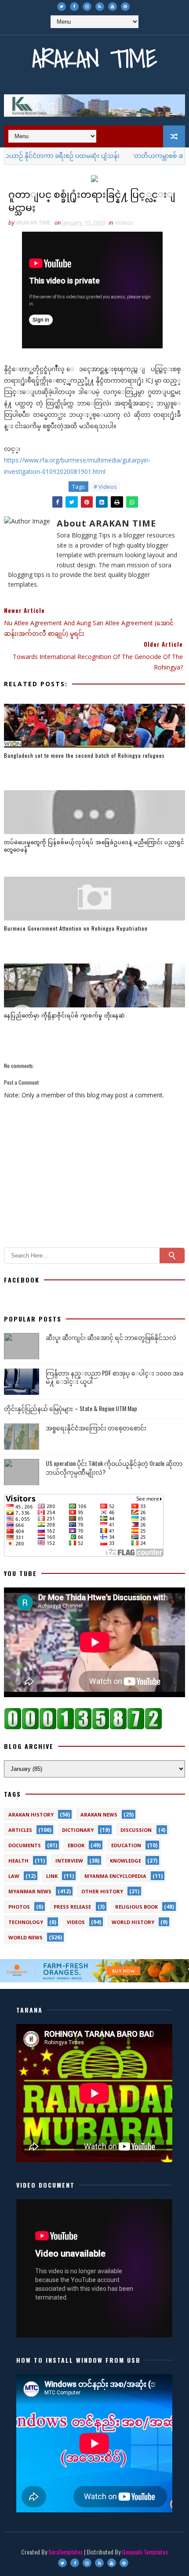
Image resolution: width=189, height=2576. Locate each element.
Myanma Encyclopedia (115, 1876)
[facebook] (74, 7)
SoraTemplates (65, 2552)
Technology (26, 1922)
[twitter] (62, 7)
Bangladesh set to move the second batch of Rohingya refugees (84, 755)
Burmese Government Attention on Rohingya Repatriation (76, 928)
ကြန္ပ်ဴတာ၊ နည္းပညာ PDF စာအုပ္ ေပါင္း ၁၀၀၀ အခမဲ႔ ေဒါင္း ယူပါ (114, 1377)
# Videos (105, 487)
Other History (102, 1891)
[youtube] (113, 7)
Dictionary (78, 1830)
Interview (69, 1861)
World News (25, 1937)
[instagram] (87, 7)
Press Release (72, 1907)
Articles (20, 1830)
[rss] (100, 7)
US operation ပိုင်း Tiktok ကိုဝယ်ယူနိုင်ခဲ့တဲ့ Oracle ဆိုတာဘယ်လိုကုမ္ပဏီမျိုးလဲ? (114, 1467)
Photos (19, 1907)
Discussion (136, 1830)
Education (126, 1845)
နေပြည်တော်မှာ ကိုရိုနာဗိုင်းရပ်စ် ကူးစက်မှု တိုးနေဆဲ (65, 1015)
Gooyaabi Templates (145, 2552)
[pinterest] (125, 7)
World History (133, 1922)
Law (14, 1876)
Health (18, 1861)
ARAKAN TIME (94, 59)
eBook (76, 1845)
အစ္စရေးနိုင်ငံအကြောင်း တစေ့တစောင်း (96, 1428)
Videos (124, 222)
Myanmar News (30, 1891)
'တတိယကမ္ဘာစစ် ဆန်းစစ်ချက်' (147, 156)
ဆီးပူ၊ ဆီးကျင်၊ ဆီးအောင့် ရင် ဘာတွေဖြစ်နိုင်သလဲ (111, 1337)
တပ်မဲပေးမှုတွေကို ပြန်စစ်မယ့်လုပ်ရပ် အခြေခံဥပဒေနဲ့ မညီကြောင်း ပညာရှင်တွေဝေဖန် (94, 846)
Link (52, 1876)
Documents (25, 1845)
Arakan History (31, 1815)
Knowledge (125, 1861)
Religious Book (136, 1907)
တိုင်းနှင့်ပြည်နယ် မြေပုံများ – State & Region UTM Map (71, 1408)
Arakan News (99, 1815)
